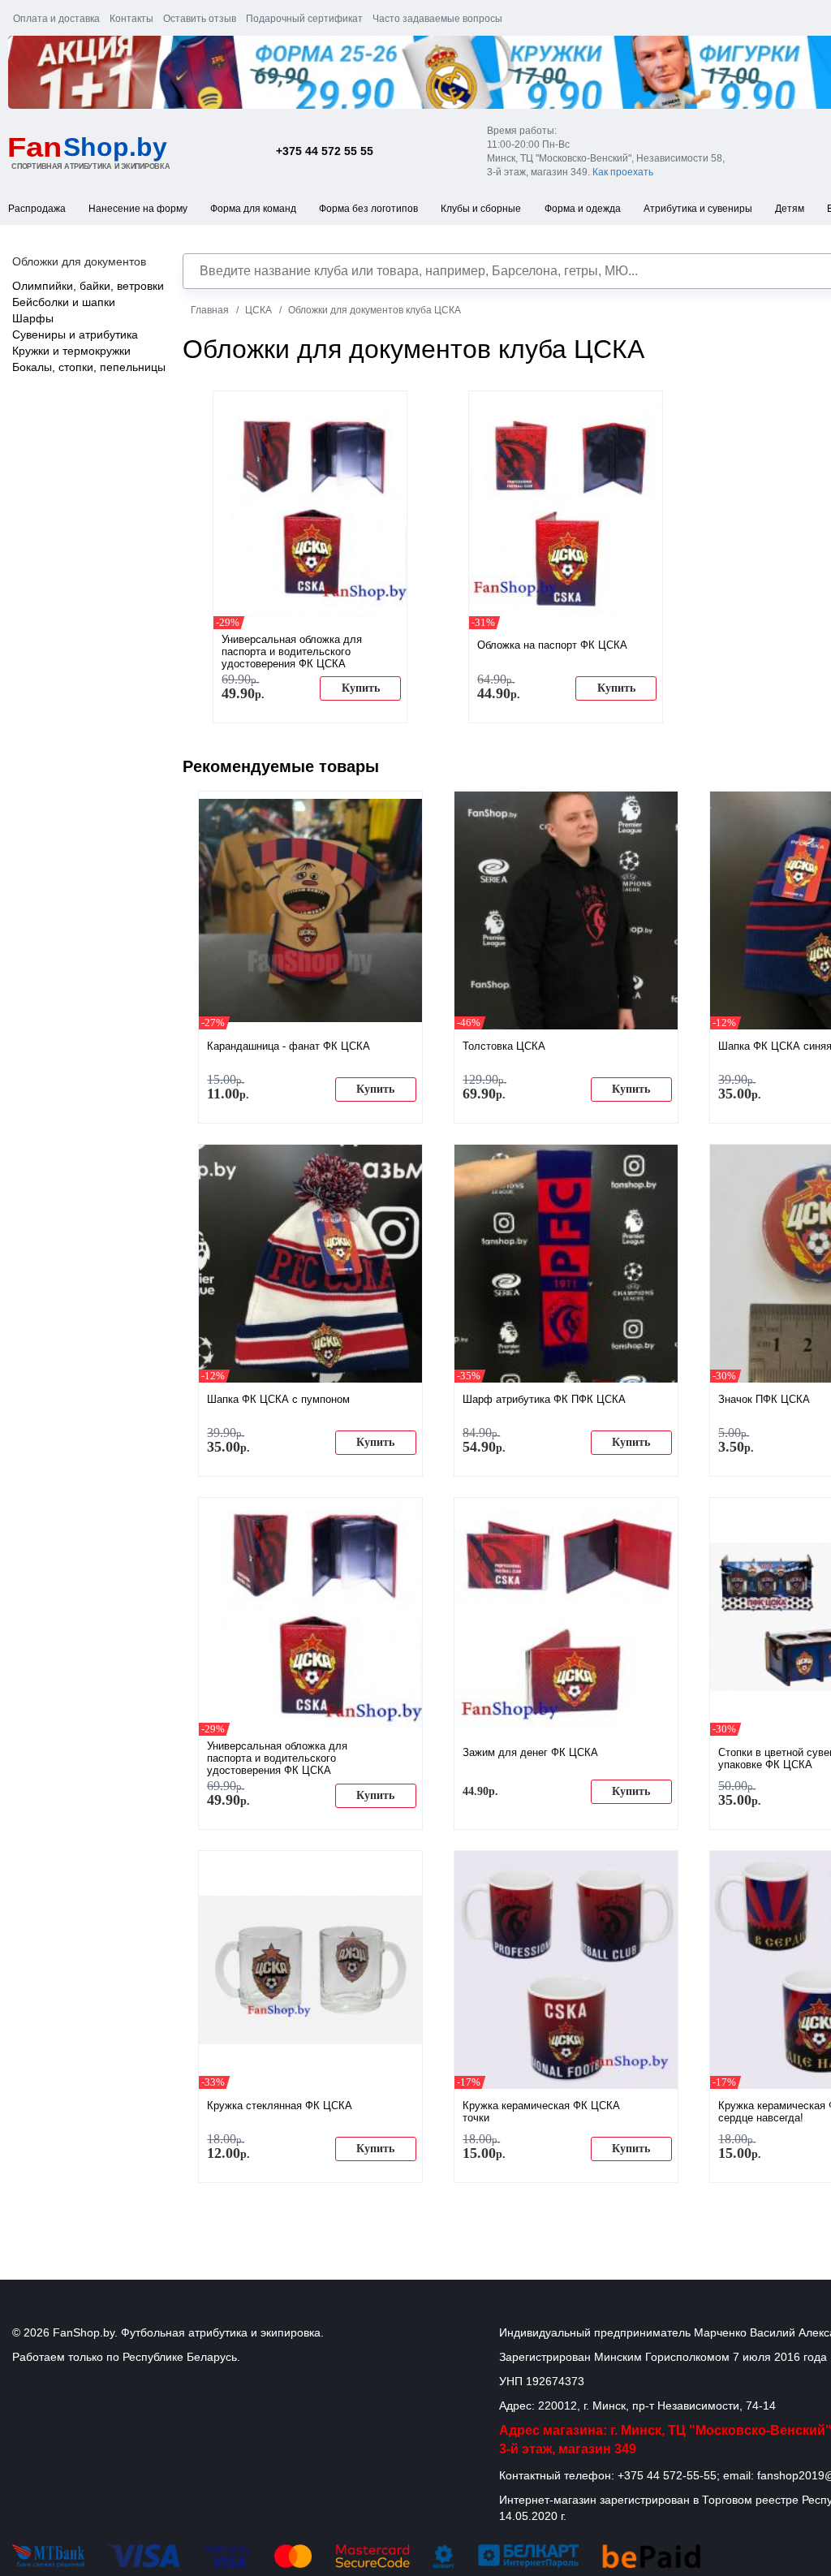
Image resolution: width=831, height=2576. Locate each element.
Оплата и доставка (56, 19)
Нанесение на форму (138, 209)
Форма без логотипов (368, 209)
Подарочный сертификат (304, 19)
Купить (361, 688)
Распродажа (37, 209)
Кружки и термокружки (71, 351)
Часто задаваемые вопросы (437, 19)
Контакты (131, 19)
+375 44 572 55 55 (325, 151)
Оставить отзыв (200, 19)
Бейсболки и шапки (64, 302)
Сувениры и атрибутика (75, 334)
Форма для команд (253, 209)
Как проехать (623, 172)
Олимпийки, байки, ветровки (88, 286)
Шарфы (33, 318)
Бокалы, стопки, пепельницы (89, 367)
